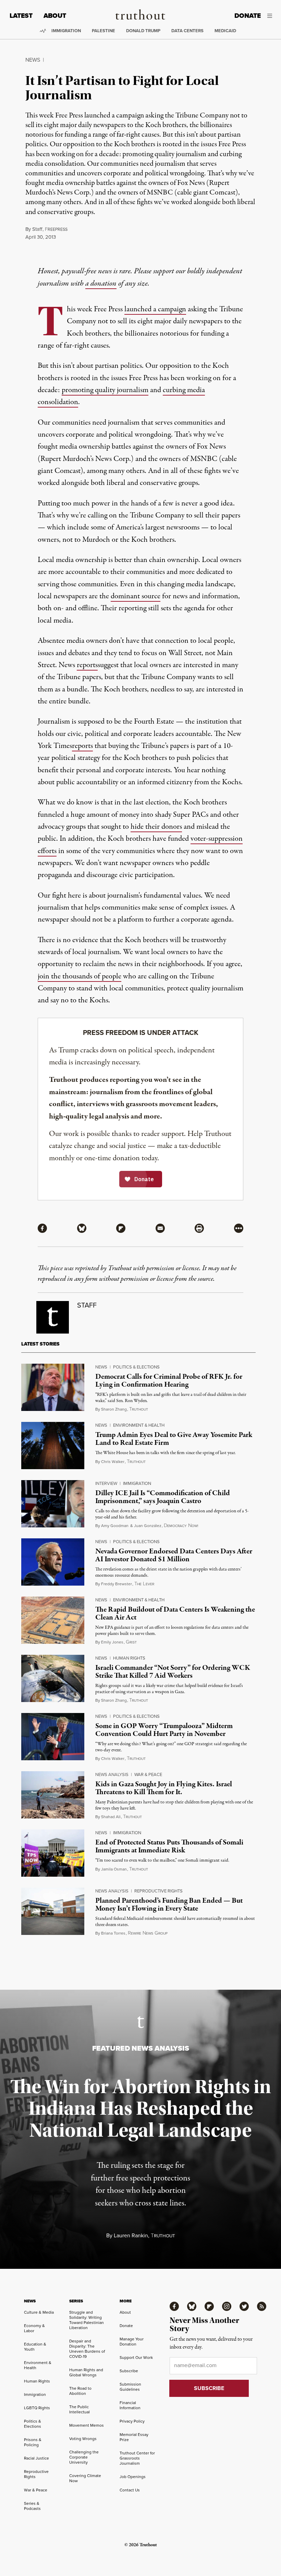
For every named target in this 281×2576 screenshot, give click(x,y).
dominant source (136, 596)
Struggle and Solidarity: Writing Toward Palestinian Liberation (87, 2320)
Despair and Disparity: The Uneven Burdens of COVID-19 (87, 2349)
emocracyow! (181, 1526)
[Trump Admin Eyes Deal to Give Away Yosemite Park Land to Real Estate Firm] (53, 1446)
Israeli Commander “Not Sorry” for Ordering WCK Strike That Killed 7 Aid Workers (173, 1672)
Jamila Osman (114, 1869)
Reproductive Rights (158, 1891)
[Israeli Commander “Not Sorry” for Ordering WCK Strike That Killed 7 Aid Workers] (53, 1678)
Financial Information (130, 2405)
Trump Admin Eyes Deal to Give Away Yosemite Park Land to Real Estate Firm (174, 1439)
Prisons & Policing (33, 2442)
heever (144, 1584)
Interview (106, 1483)
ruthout (139, 1409)
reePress (56, 229)
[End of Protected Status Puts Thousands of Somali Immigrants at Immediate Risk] (53, 1853)
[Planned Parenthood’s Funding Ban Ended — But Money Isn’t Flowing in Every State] (53, 1911)
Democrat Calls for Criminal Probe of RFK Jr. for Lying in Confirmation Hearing (169, 1381)
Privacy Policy (132, 2421)
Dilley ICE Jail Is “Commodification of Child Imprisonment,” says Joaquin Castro (163, 1497)
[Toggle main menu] (272, 16)
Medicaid (225, 31)
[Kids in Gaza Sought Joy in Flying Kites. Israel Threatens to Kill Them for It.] (53, 1795)
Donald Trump (143, 31)
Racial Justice (36, 2458)
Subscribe (129, 2371)
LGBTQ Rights (37, 2408)
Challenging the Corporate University (84, 2457)
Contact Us (130, 2490)
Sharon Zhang (114, 1409)
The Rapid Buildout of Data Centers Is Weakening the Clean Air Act (175, 1614)
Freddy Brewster (117, 1584)
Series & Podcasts (32, 2506)
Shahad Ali (111, 1817)
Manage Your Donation (132, 2342)
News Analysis (112, 1774)
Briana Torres (113, 1933)
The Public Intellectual (80, 2409)
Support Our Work (136, 2358)
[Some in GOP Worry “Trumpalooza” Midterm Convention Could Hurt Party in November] (53, 1737)
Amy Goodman (115, 1526)
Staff (37, 229)
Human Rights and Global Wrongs (86, 2372)
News (33, 60)
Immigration (66, 31)
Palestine (103, 31)
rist (131, 1642)
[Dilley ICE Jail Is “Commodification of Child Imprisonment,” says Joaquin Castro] (53, 1504)
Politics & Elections (136, 1367)
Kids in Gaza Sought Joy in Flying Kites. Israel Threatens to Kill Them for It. (164, 1788)
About (55, 16)
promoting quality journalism (105, 390)
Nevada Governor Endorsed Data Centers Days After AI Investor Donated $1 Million (174, 1555)
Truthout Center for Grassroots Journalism (137, 2458)
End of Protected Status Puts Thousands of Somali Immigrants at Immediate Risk (169, 1846)
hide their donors (156, 827)
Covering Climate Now (85, 2478)
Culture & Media (39, 2312)
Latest (21, 16)
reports (87, 665)
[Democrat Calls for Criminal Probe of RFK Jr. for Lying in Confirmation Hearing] (53, 1387)
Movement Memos (87, 2425)
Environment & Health (139, 1425)
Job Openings (133, 2477)
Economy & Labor (34, 2328)
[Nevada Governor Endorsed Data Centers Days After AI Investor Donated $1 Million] (53, 1562)
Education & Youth (35, 2347)
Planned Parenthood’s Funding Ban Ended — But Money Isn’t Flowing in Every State (169, 1905)
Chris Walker (113, 1462)
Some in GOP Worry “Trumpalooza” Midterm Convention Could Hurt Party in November (164, 1730)
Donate (248, 16)
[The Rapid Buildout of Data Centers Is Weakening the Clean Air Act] (53, 1620)
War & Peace (148, 1774)
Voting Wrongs (83, 2439)
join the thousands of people (80, 976)
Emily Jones (112, 1642)
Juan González (148, 1526)
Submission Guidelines (130, 2387)
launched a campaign (155, 309)
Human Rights (129, 1658)
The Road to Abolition (80, 2391)
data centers (187, 31)
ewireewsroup (148, 1933)
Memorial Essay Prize (134, 2437)
